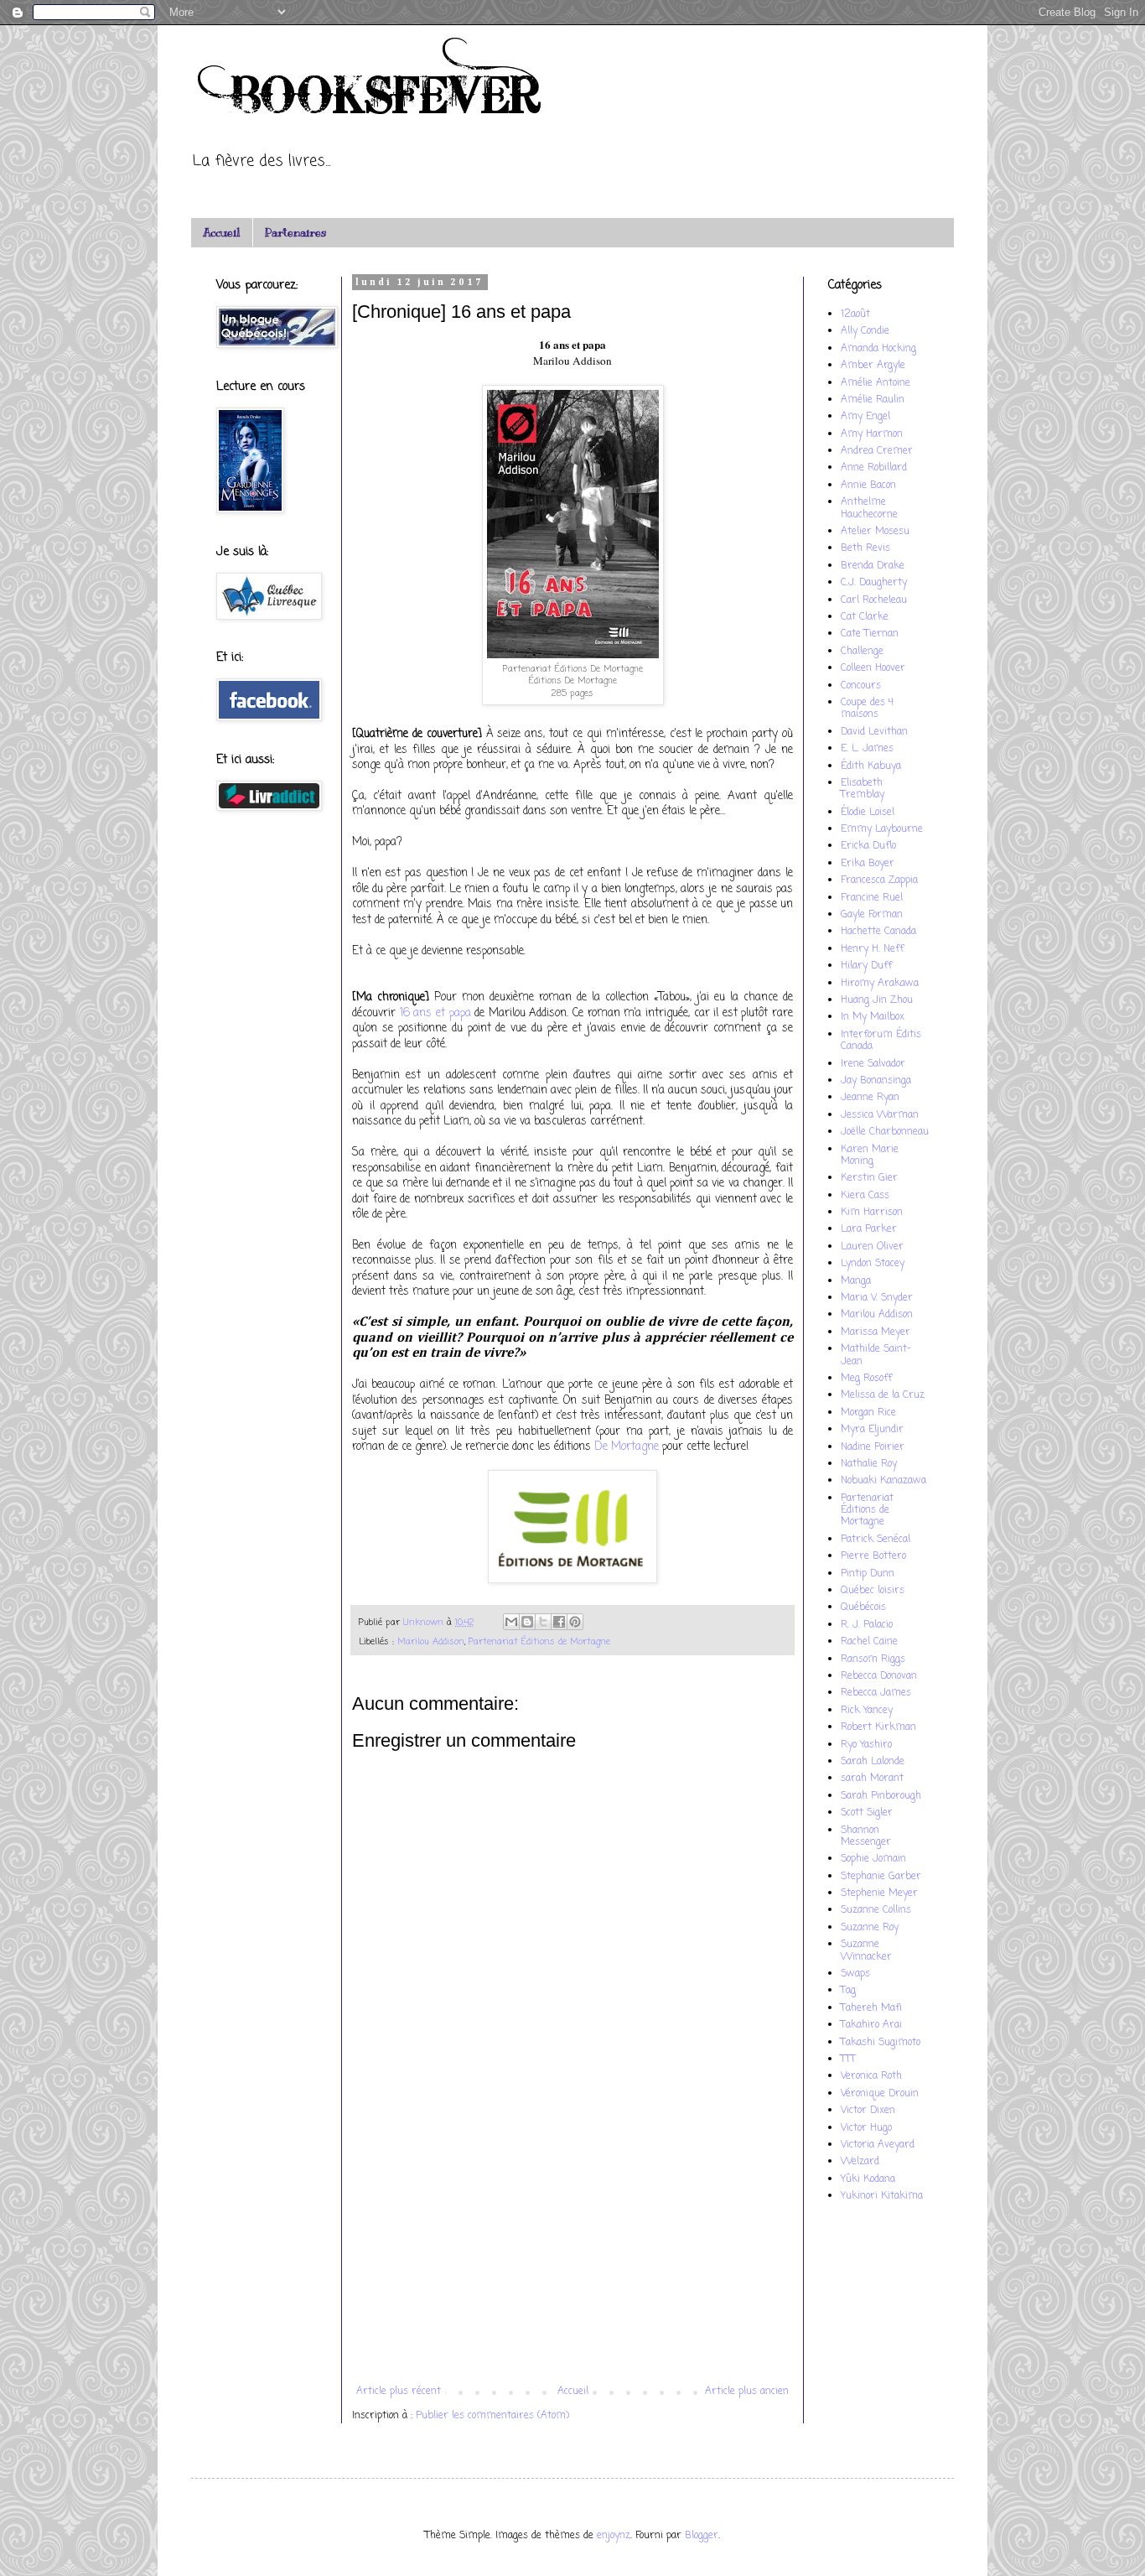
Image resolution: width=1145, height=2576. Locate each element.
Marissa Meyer (876, 1332)
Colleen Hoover (873, 668)
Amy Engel (865, 417)
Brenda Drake (873, 566)
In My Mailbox (873, 1017)
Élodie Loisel (868, 813)
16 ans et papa (435, 1013)
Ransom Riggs (873, 1659)
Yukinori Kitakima (882, 2196)
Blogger (702, 2536)
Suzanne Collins (876, 1910)
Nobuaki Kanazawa (883, 1481)
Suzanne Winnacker (866, 1950)
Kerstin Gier (869, 1178)
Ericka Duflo (868, 846)
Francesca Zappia (879, 880)
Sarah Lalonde (873, 1762)
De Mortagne (627, 1446)
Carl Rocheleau (874, 600)
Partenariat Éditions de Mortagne (539, 1642)
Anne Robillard (874, 468)
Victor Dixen (868, 2111)
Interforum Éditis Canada (881, 1041)
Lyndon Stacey (873, 1264)
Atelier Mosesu (875, 532)
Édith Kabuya (871, 766)
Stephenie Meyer (879, 1893)
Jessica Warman (880, 1115)
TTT (848, 2059)
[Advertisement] (572, 2247)
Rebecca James (876, 1693)
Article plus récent (399, 2392)
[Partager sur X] (543, 1622)
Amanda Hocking (878, 349)
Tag (848, 1991)
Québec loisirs (873, 1591)
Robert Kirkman (878, 1727)
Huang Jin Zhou (877, 1000)
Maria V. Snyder (877, 1298)
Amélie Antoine (876, 383)
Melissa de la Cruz (883, 1395)
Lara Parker (869, 1229)
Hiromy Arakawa (880, 984)
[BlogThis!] (527, 1622)
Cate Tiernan (870, 634)
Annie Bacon (868, 486)
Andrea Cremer (877, 451)
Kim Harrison (872, 1213)
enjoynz (614, 2536)
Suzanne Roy (870, 1928)
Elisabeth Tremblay (863, 789)
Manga (856, 1281)
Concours (861, 686)
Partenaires (295, 233)
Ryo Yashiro (866, 1745)
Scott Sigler (867, 1813)
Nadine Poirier (873, 1447)
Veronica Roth (871, 2076)
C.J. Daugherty (874, 583)
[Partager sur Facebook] (559, 1622)
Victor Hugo (866, 2128)
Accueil (221, 233)
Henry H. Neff (872, 949)
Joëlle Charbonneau (885, 1132)
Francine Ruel (872, 898)
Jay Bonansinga (876, 1081)
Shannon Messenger (866, 1836)
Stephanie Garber (881, 1877)
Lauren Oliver (872, 1247)
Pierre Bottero (873, 1556)
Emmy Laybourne (882, 829)
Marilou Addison (431, 1642)
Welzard (860, 2162)
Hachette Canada (878, 932)
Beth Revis (865, 548)
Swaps (855, 1974)
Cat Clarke (865, 617)
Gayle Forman (872, 915)
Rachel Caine (869, 1642)
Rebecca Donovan (879, 1676)
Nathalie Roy (869, 1464)
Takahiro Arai (871, 2025)
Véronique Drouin (880, 2094)
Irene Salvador (873, 1064)
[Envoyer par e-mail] (511, 1622)
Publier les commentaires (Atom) (492, 2416)
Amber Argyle (873, 366)
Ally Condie (865, 331)
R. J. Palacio (867, 1625)
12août (855, 314)
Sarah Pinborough (881, 1796)
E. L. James (867, 749)
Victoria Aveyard (878, 2145)
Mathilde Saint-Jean (876, 1355)
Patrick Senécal (876, 1540)
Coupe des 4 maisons (867, 709)
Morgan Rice (868, 1413)
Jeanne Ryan (870, 1098)
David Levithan (874, 732)
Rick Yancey (867, 1711)
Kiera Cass (865, 1196)
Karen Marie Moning (870, 1156)
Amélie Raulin (873, 400)
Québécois (863, 1607)
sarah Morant (872, 1779)
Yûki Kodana (868, 2179)
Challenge (862, 652)
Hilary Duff (866, 966)
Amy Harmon (872, 434)
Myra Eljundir (872, 1430)
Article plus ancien (747, 2392)
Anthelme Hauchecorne (869, 508)
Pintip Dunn (868, 1574)
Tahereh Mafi (871, 2008)
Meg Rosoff (866, 1379)
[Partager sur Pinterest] (575, 1622)
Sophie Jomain (873, 1859)
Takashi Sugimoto (881, 2043)
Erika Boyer (868, 864)
